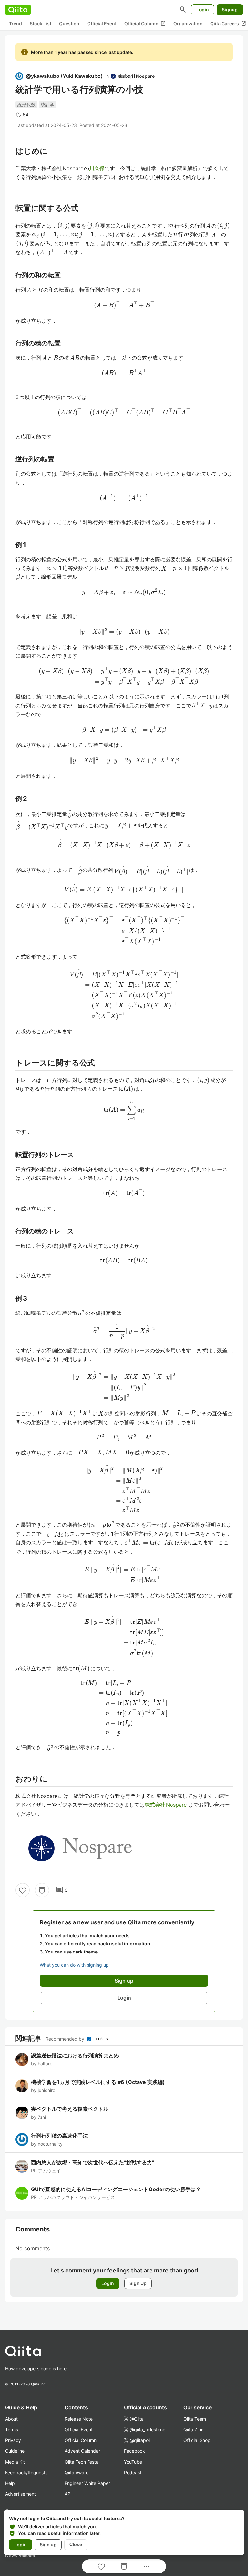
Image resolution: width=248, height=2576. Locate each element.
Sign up (48, 2545)
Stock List (41, 23)
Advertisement (21, 2494)
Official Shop (197, 2440)
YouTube (133, 2462)
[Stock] (42, 1890)
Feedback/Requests (26, 2473)
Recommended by (66, 2039)
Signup (230, 10)
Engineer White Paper (87, 2483)
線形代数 (26, 104)
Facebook (134, 2451)
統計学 (47, 104)
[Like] (23, 1890)
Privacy (13, 2440)
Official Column (145, 24)
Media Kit (15, 2462)
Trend (15, 23)
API (68, 2494)
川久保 (97, 168)
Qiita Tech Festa (82, 2462)
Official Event (102, 23)
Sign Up (138, 2283)
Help (10, 2483)
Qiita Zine (193, 2430)
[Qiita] (18, 10)
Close (76, 2544)
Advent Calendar (82, 2451)
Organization (188, 23)
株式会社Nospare (166, 1805)
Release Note (79, 2419)
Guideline (15, 2451)
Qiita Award (77, 2473)
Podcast (133, 2473)
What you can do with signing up (74, 1965)
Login (203, 10)
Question (69, 23)
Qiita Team (195, 2419)
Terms (12, 2430)
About (11, 2419)
